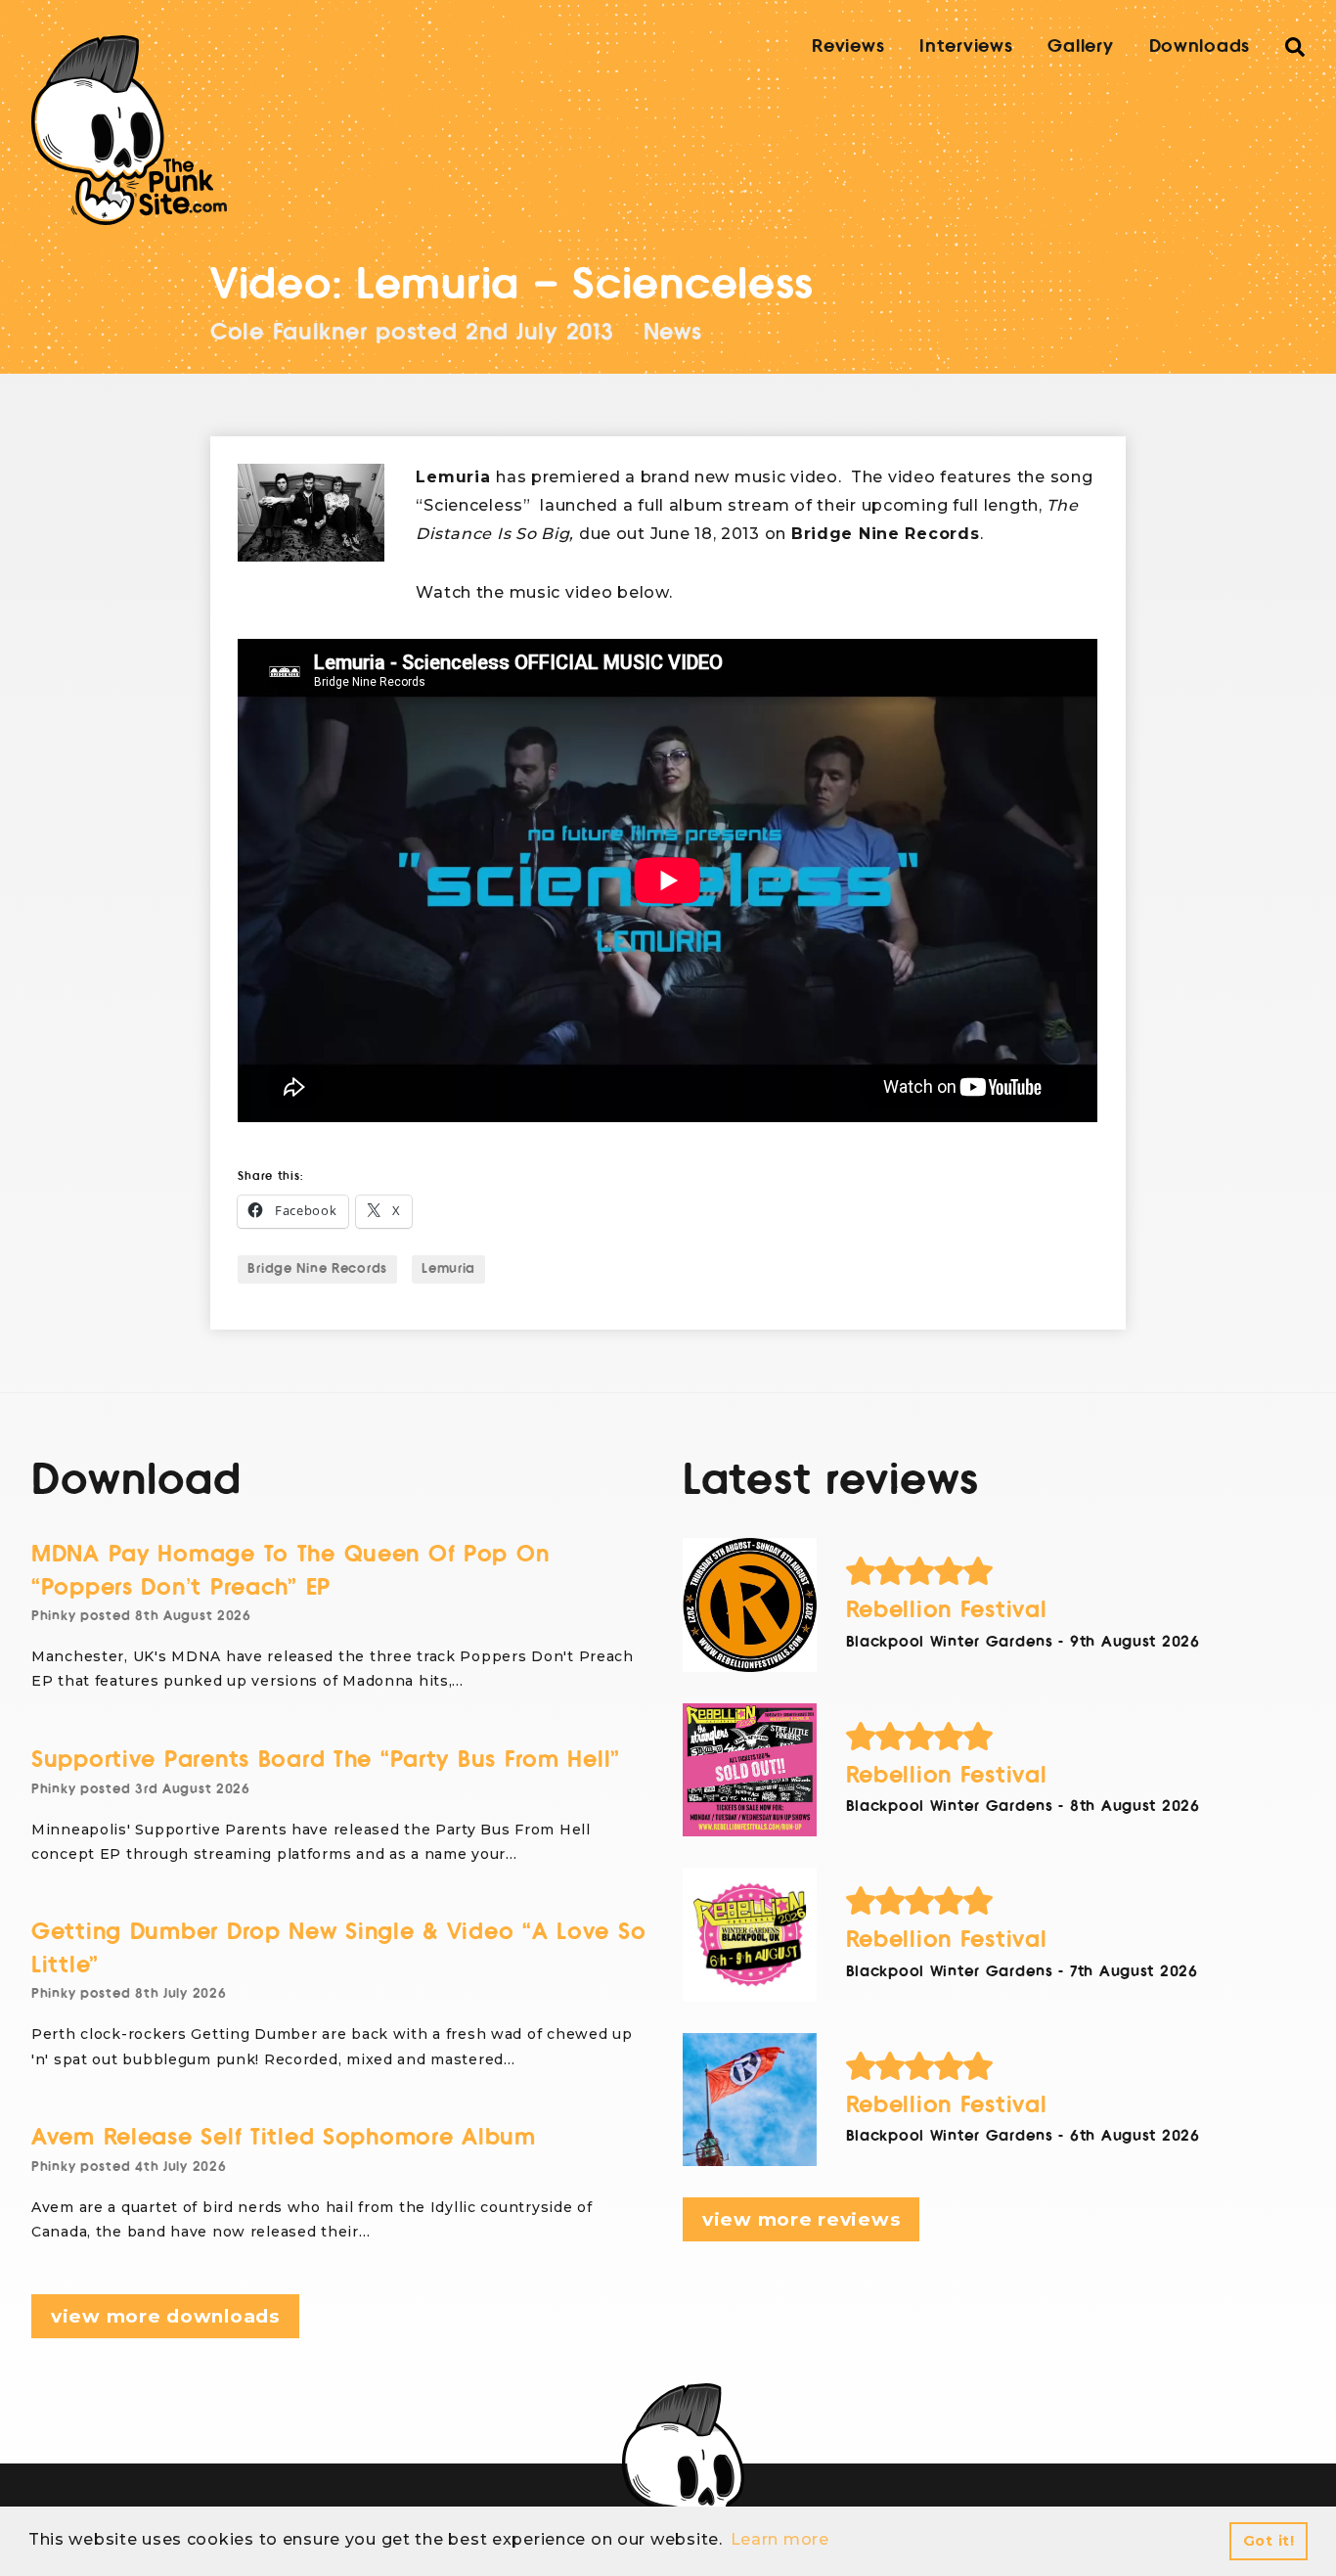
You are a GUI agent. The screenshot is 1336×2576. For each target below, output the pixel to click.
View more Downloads (165, 2316)
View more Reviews (801, 2219)
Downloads (1200, 46)
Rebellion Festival (947, 1610)
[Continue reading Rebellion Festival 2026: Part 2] (750, 1935)
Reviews (848, 46)
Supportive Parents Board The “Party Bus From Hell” (326, 1760)
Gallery (1080, 46)
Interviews (966, 46)
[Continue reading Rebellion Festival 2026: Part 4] (750, 1605)
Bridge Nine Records (317, 1269)
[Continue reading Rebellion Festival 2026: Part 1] (750, 2100)
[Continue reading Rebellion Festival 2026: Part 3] (750, 1770)
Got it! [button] (1269, 2541)
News (673, 332)
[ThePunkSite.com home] (129, 130)
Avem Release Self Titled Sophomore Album (284, 2137)
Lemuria (448, 1269)
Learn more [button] (780, 2539)
